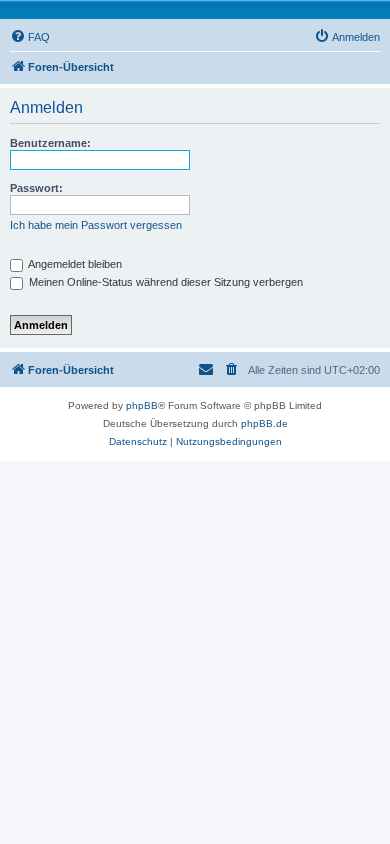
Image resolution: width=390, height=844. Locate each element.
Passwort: (36, 188)
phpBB (142, 405)
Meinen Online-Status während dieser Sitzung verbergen (164, 282)
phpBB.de (264, 423)
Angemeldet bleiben (74, 264)
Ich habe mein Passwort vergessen (96, 225)
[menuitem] (30, 37)
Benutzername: (50, 143)
